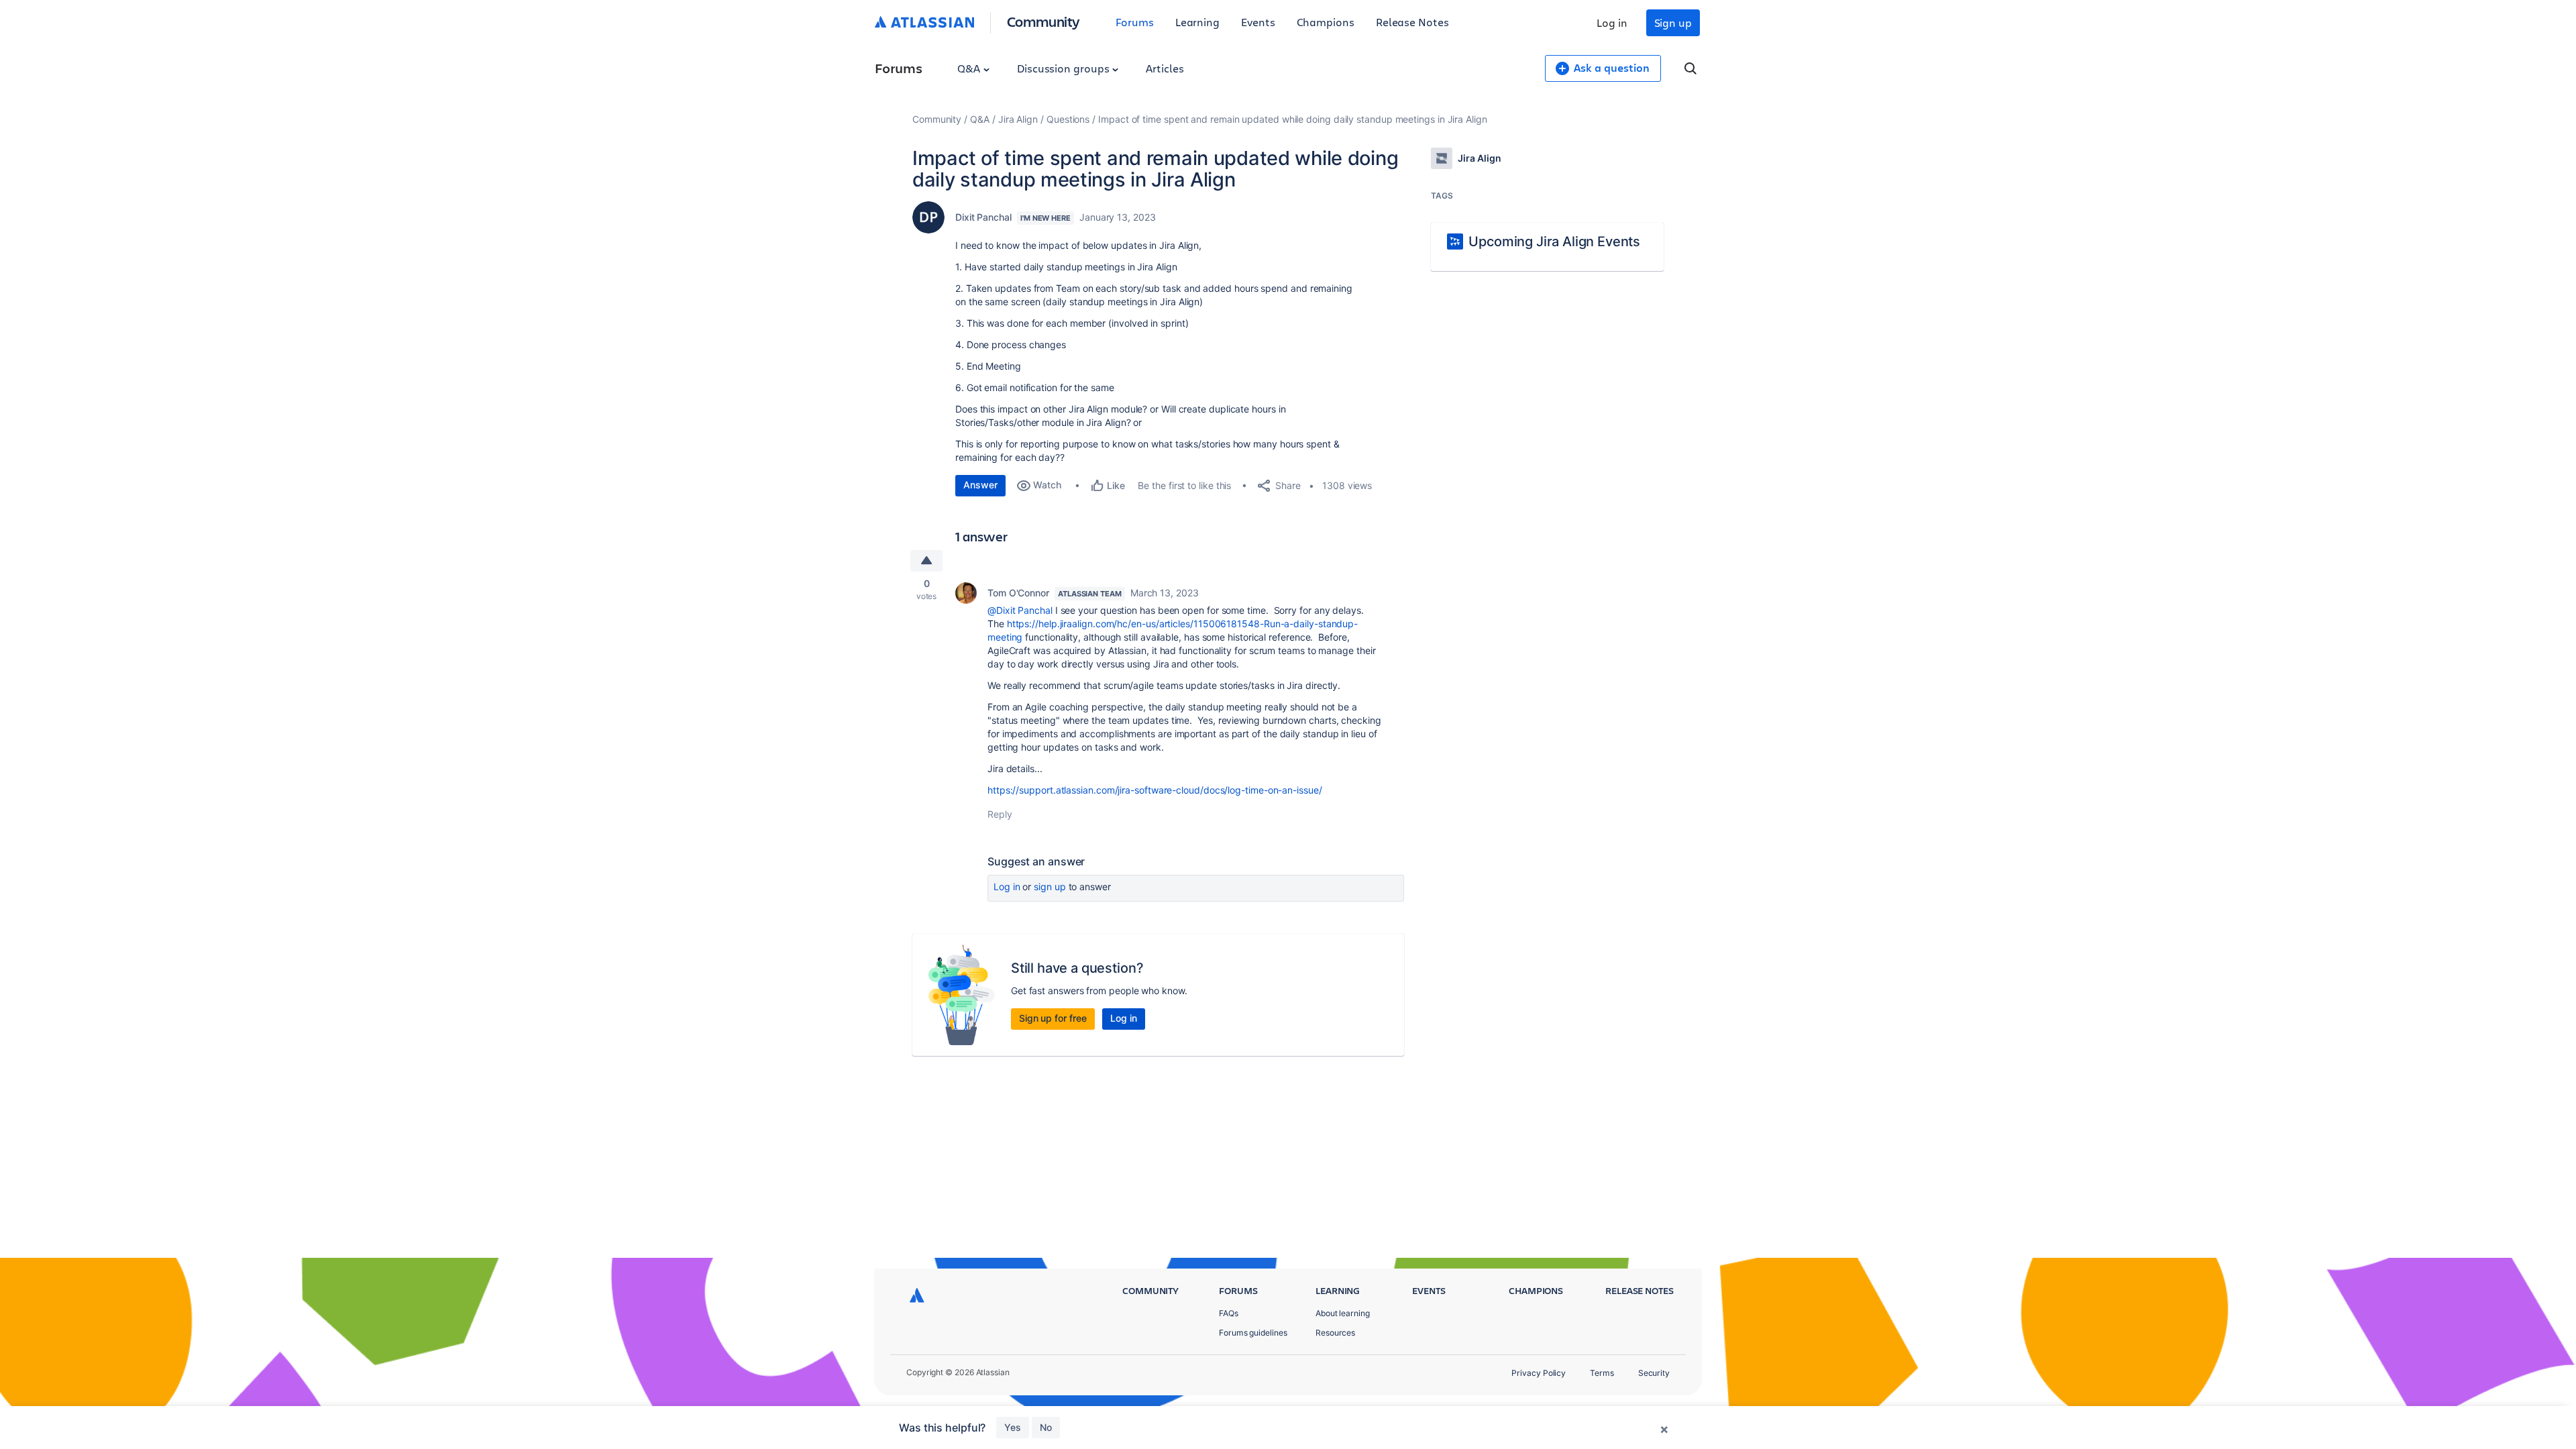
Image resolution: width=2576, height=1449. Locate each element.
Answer (980, 485)
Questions (1068, 119)
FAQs (1229, 1313)
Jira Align (1018, 119)
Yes (1013, 1427)
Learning (1197, 22)
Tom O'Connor (1018, 593)
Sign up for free (1053, 1018)
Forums (1135, 22)
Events (1258, 22)
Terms (1602, 1373)
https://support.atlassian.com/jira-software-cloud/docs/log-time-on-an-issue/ (1155, 790)
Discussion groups (1065, 68)
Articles (1165, 68)
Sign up (1673, 22)
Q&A (970, 68)
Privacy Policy (1539, 1373)
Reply (1000, 814)
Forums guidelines (1253, 1333)
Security (1654, 1373)
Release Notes (1412, 22)
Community (1043, 21)
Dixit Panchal (983, 217)
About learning (1343, 1313)
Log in (1612, 22)
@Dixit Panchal (1020, 610)
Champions (1326, 22)
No (1046, 1427)
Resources (1335, 1333)
